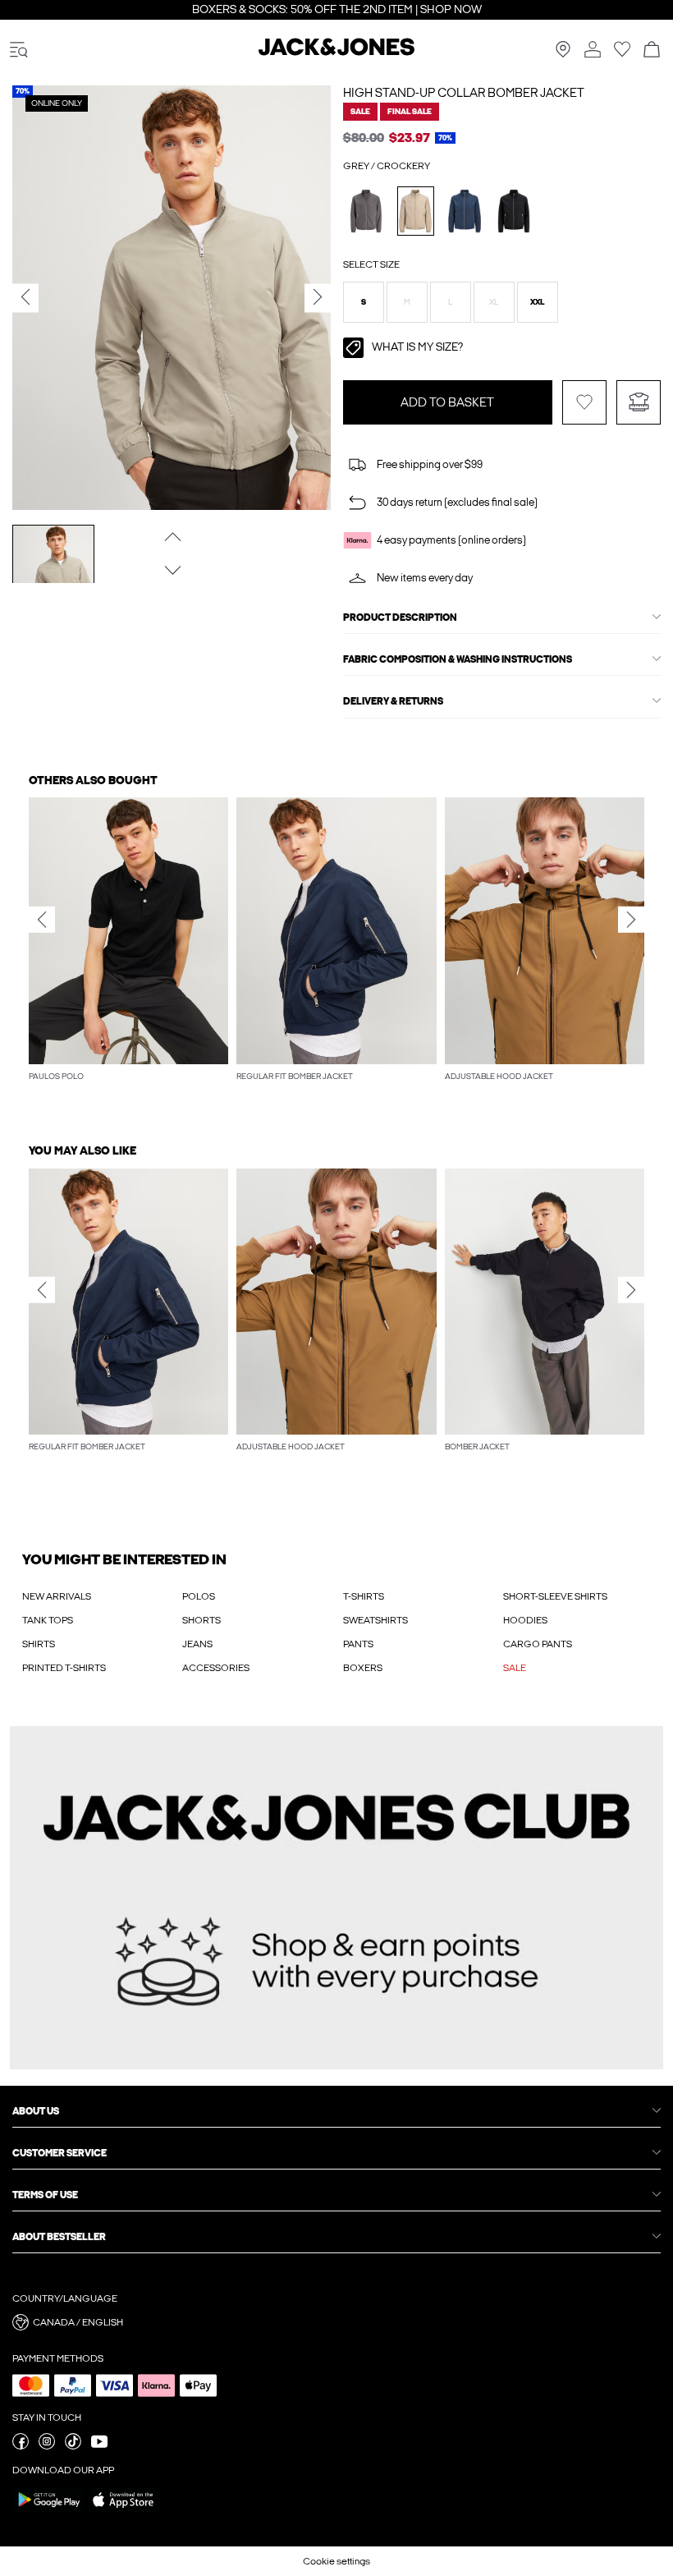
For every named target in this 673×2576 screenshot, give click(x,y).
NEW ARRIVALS (57, 1596)
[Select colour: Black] (514, 211)
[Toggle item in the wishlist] (584, 402)
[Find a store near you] (563, 54)
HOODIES (525, 1620)
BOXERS (363, 1668)
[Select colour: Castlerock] (366, 211)
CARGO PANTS (538, 1644)
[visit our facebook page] (21, 2446)
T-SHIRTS (364, 1596)
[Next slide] (631, 920)
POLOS (199, 1596)
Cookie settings (336, 2561)
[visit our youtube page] (99, 2446)
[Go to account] (593, 51)
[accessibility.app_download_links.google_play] (49, 2511)
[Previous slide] (42, 920)
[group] (128, 948)
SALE (515, 1668)
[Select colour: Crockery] (416, 211)
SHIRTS (39, 1644)
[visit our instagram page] (47, 2446)
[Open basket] (652, 51)
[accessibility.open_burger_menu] (19, 51)
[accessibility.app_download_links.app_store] (123, 2511)
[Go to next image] (171, 571)
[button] (364, 302)
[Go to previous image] (171, 537)
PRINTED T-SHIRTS (64, 1668)
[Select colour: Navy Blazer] (465, 211)
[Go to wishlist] (622, 54)
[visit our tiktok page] (73, 2446)
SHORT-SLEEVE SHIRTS (555, 1596)
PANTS (358, 1644)
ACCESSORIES (216, 1668)
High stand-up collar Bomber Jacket (464, 93)
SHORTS (201, 1620)
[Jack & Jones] (336, 53)
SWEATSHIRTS (375, 1620)
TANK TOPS (48, 1620)
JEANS (197, 1644)
